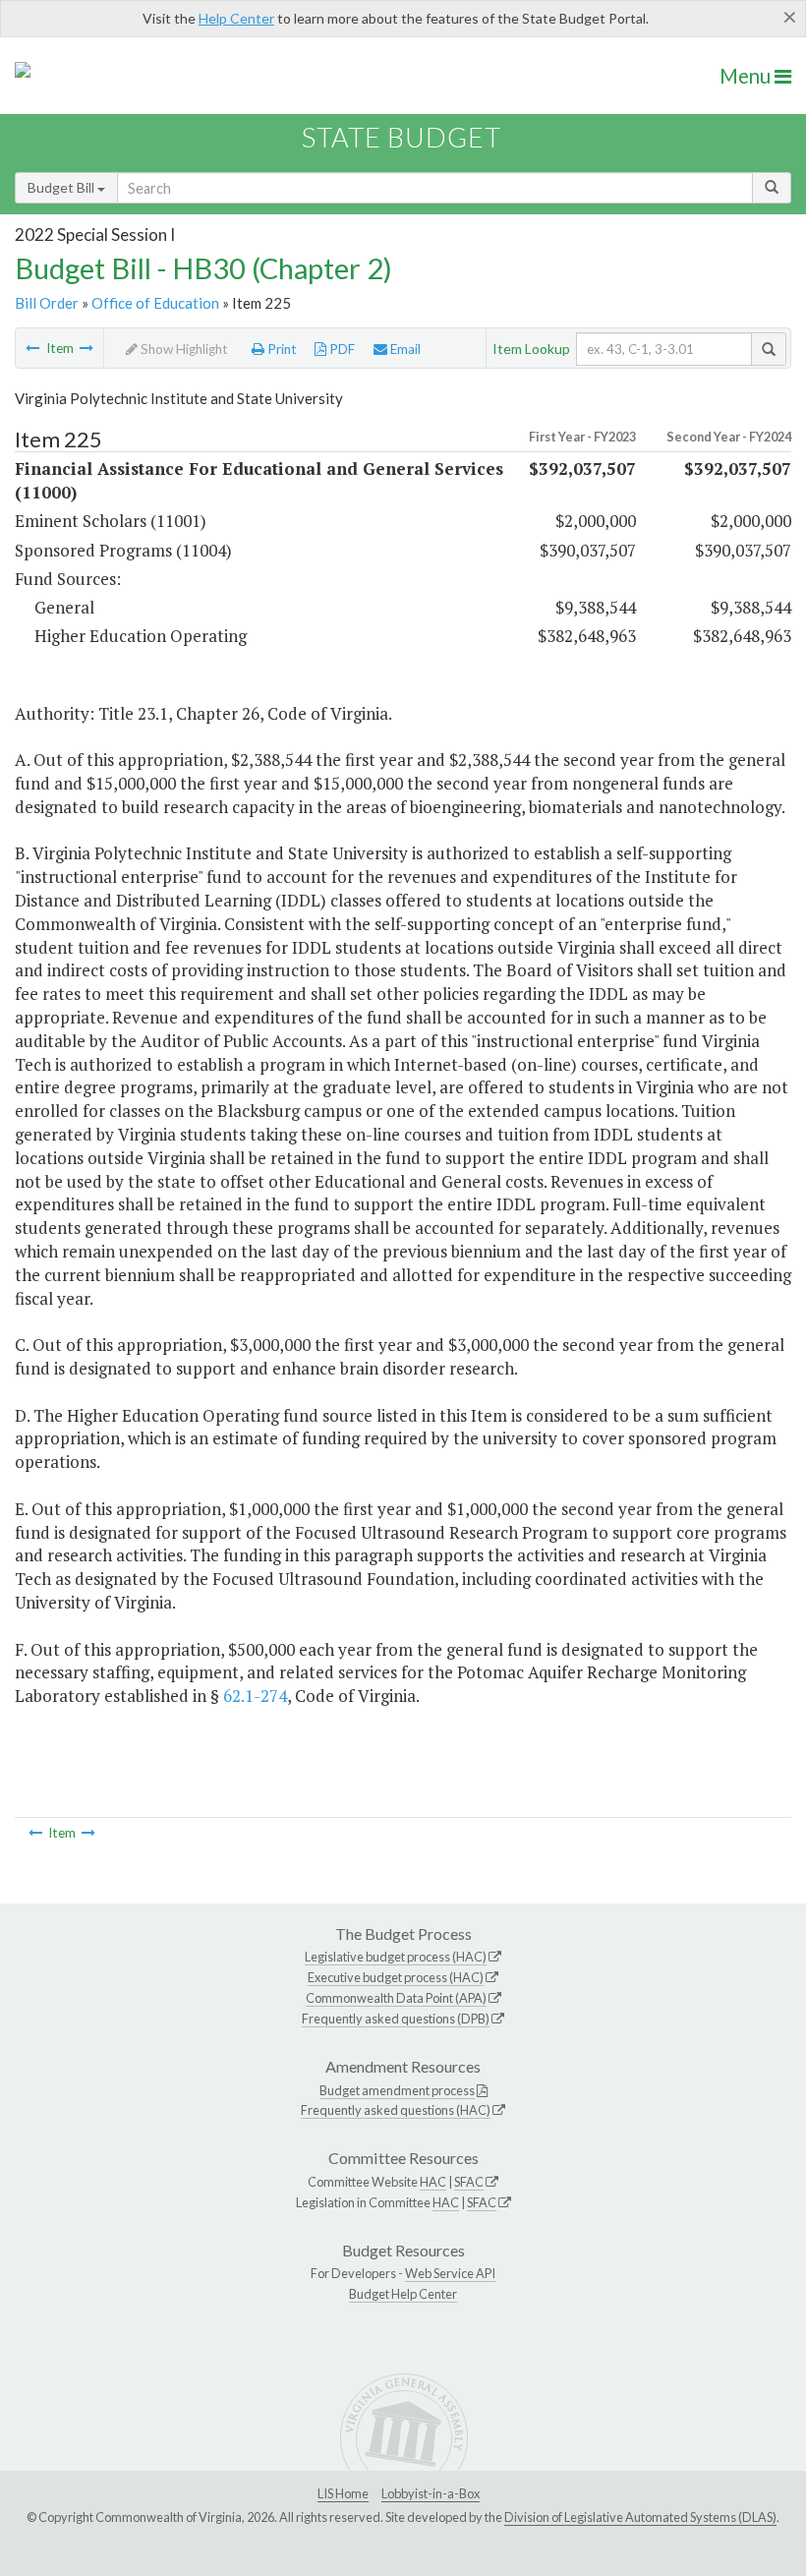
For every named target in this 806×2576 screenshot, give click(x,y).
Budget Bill (62, 187)
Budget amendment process (397, 2090)
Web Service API (450, 2273)
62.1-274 (255, 1696)
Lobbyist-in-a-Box (431, 2493)
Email (404, 349)
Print (281, 349)
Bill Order (47, 303)
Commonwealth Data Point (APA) (396, 1998)
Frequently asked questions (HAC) (396, 2110)
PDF (341, 349)
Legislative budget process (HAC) (396, 1957)
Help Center (236, 18)
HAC (433, 2182)
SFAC (469, 2182)
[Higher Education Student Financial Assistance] (32, 348)
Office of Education (155, 303)
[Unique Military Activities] (86, 348)
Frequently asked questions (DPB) (396, 2019)
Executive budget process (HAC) (396, 1977)
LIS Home (343, 2493)
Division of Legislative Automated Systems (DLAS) (640, 2517)
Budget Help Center (403, 2294)
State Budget (402, 137)
